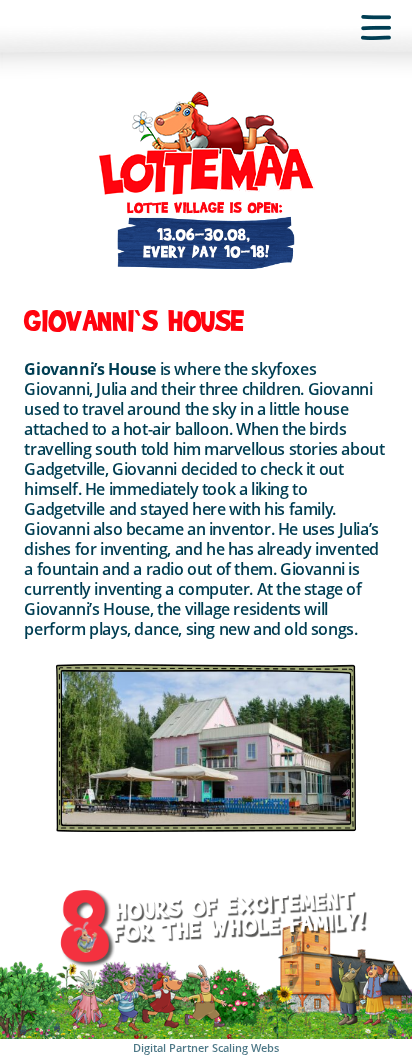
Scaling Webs (245, 1047)
